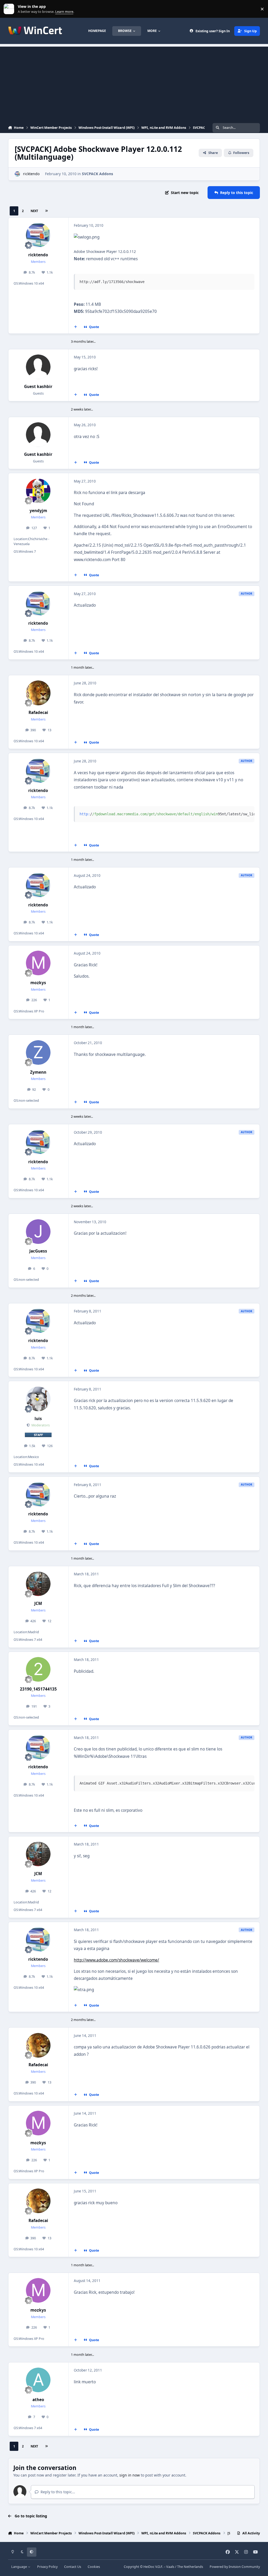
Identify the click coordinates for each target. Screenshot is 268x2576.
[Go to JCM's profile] (38, 1584)
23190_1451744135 (38, 1689)
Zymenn (38, 1072)
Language (19, 2567)
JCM (38, 1603)
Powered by (235, 2567)
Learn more (10, 9)
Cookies (94, 2567)
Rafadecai (38, 713)
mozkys (38, 983)
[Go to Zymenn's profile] (38, 1052)
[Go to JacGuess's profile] (38, 1232)
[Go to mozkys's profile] (38, 963)
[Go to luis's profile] (38, 1399)
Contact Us (73, 2567)
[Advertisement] (134, 83)
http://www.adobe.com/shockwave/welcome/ (116, 1960)
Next (34, 211)
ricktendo (31, 174)
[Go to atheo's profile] (38, 2380)
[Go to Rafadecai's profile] (38, 693)
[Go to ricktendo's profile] (17, 174)
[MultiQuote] (75, 327)
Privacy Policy (47, 2567)
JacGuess (38, 1251)
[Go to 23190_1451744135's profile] (38, 1669)
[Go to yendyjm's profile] (38, 491)
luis (38, 1419)
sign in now (130, 2475)
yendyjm (38, 511)
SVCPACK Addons (97, 174)
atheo (38, 2400)
